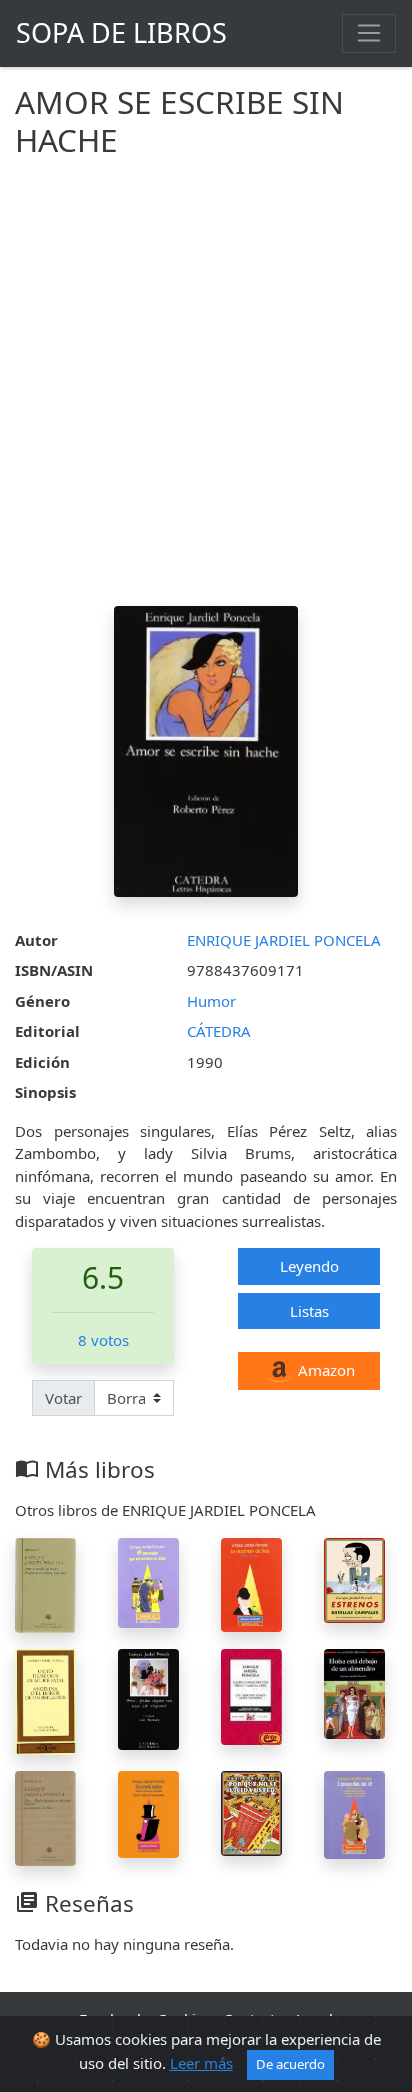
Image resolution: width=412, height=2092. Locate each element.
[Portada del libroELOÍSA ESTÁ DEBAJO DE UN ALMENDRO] (354, 1692)
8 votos (103, 1340)
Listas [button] (309, 1311)
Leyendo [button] (309, 1266)
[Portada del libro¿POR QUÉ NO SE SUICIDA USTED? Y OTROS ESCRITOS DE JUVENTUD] (251, 1811)
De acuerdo (290, 2064)
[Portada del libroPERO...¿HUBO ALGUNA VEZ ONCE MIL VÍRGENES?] (148, 1698)
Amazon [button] (324, 1370)
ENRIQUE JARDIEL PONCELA (284, 940)
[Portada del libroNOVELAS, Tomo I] (45, 1584)
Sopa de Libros (121, 32)
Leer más (201, 2063)
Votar (63, 1398)
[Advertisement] (206, 390)
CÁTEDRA (219, 1031)
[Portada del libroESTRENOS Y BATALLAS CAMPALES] (354, 1579)
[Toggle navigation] (369, 33)
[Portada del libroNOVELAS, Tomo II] (45, 1816)
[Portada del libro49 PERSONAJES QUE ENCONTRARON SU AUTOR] (148, 1581)
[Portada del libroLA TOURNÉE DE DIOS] (251, 1583)
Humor (211, 1001)
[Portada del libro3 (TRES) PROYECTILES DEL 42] (354, 1813)
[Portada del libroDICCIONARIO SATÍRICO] (148, 1812)
